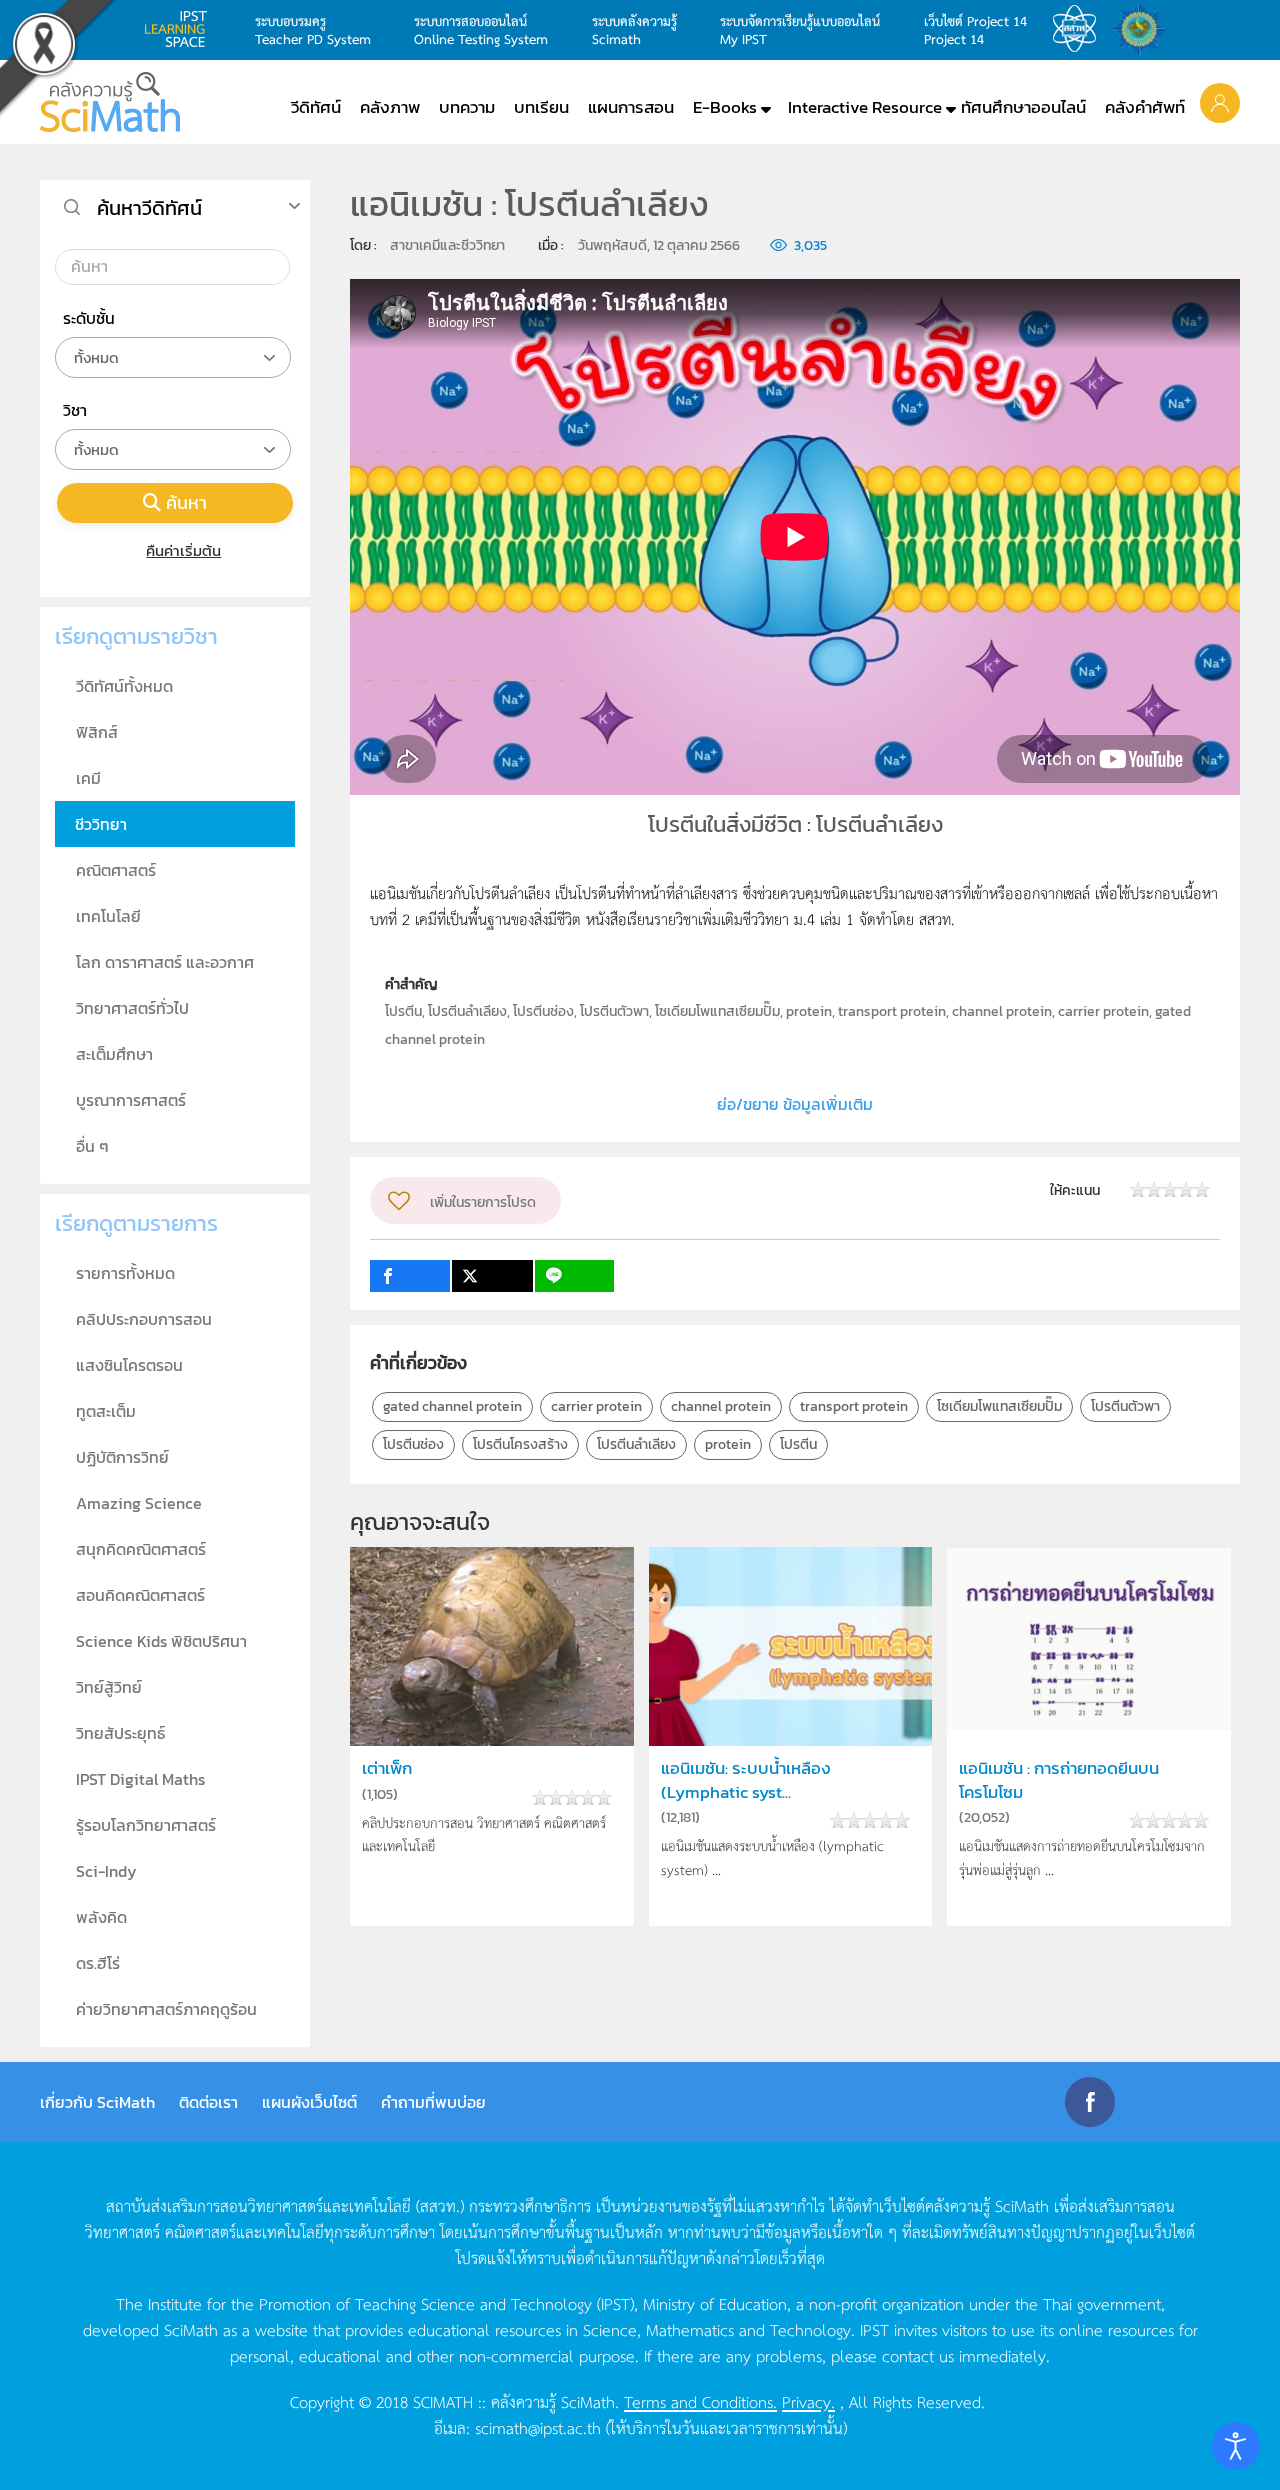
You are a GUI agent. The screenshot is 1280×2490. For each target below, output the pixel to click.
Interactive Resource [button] (865, 107)
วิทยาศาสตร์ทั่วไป (132, 1008)
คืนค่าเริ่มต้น (183, 550)
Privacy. (808, 2401)
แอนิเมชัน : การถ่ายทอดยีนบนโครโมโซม (1059, 1780)
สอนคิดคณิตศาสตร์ (140, 1595)
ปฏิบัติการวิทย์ (122, 1457)
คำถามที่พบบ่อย (433, 2102)
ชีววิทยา (101, 824)
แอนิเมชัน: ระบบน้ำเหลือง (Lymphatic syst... (746, 1780)
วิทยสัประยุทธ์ (120, 1733)
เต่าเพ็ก (387, 1768)
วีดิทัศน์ (316, 107)
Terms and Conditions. (700, 2401)
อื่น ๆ (92, 1146)
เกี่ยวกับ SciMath (97, 2102)
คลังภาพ (390, 107)
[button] (1220, 102)
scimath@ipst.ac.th (538, 2427)
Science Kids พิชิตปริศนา (161, 1641)
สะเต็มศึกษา (114, 1054)
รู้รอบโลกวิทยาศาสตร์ (146, 1825)
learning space (181, 29)
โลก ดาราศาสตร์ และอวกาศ (165, 962)
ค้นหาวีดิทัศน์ (149, 208)
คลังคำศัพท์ (1145, 107)
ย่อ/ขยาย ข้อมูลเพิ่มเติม (795, 1104)
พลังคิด (101, 1917)
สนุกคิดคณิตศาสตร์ (141, 1549)
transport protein (854, 1406)
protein (728, 1444)
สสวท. (1080, 29)
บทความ (467, 107)
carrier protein (596, 1406)
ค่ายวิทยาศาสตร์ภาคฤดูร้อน (166, 2009)
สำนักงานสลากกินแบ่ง (1144, 29)
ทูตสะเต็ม (106, 1411)
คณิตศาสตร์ (116, 870)
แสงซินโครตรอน (129, 1365)
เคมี (88, 778)
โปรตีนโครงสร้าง (520, 1444)
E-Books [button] (725, 107)
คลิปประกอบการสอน (144, 1319)
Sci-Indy (106, 1871)
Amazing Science (139, 1503)
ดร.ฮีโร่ (98, 1963)
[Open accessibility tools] (1236, 2446)
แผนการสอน (631, 107)
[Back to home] (110, 102)
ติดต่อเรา (208, 2102)
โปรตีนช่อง (413, 1444)
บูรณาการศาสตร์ (131, 1100)
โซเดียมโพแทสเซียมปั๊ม (999, 1406)
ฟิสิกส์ (97, 732)
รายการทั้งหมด (125, 1273)
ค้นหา (186, 502)
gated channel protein (452, 1406)
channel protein (721, 1406)
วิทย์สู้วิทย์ (109, 1687)
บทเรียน (541, 107)
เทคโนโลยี (108, 916)
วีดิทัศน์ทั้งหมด (124, 686)
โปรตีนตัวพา (1125, 1406)
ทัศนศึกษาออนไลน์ (1023, 107)
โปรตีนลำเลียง (636, 1444)
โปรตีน (798, 1444)
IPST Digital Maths (140, 1779)
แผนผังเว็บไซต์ (309, 2102)
